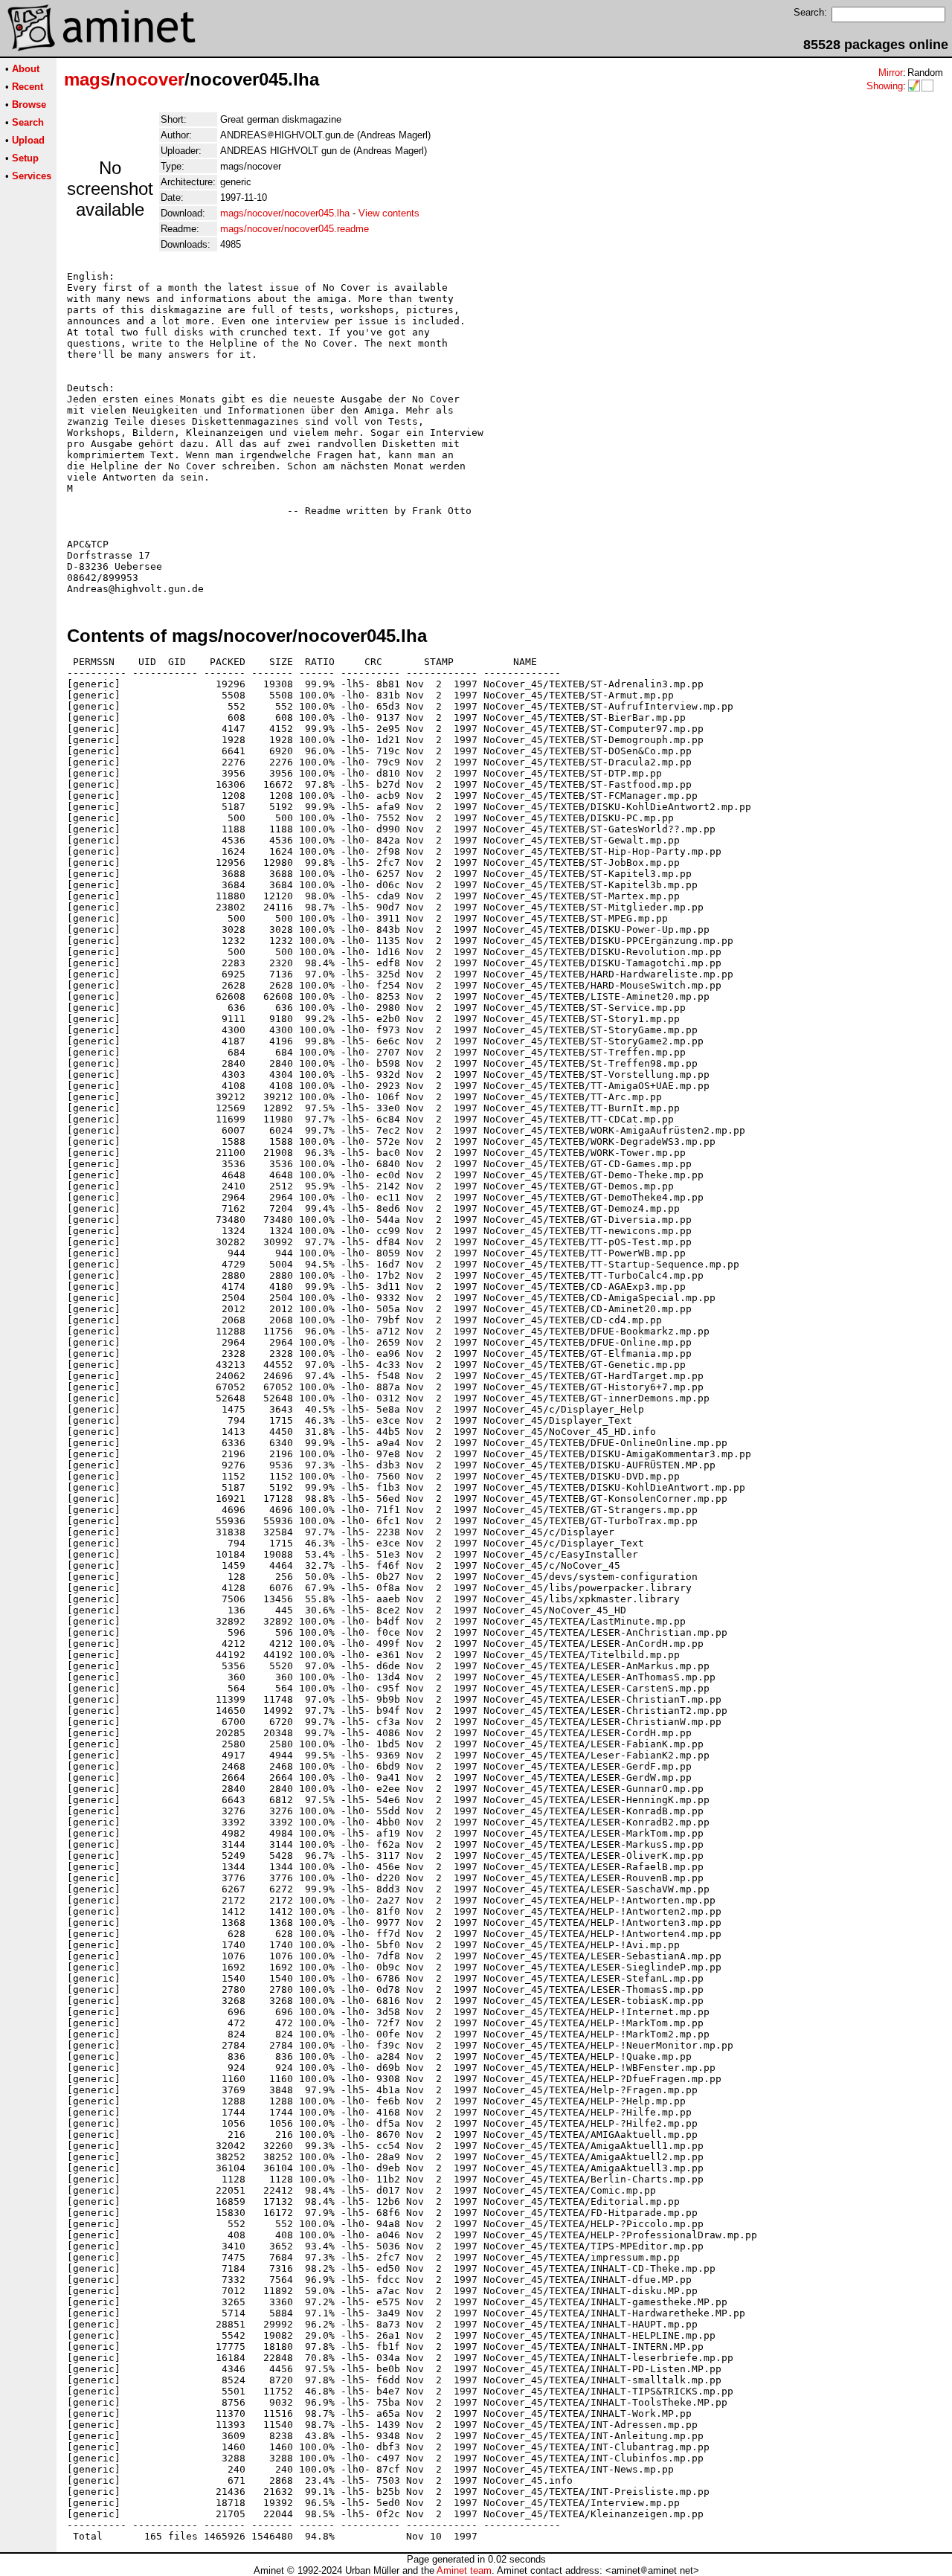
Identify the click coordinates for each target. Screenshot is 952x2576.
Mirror (891, 73)
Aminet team (464, 2570)
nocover (150, 79)
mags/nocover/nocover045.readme (295, 229)
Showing (885, 86)
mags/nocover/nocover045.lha (285, 213)
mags (87, 79)
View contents (389, 213)
